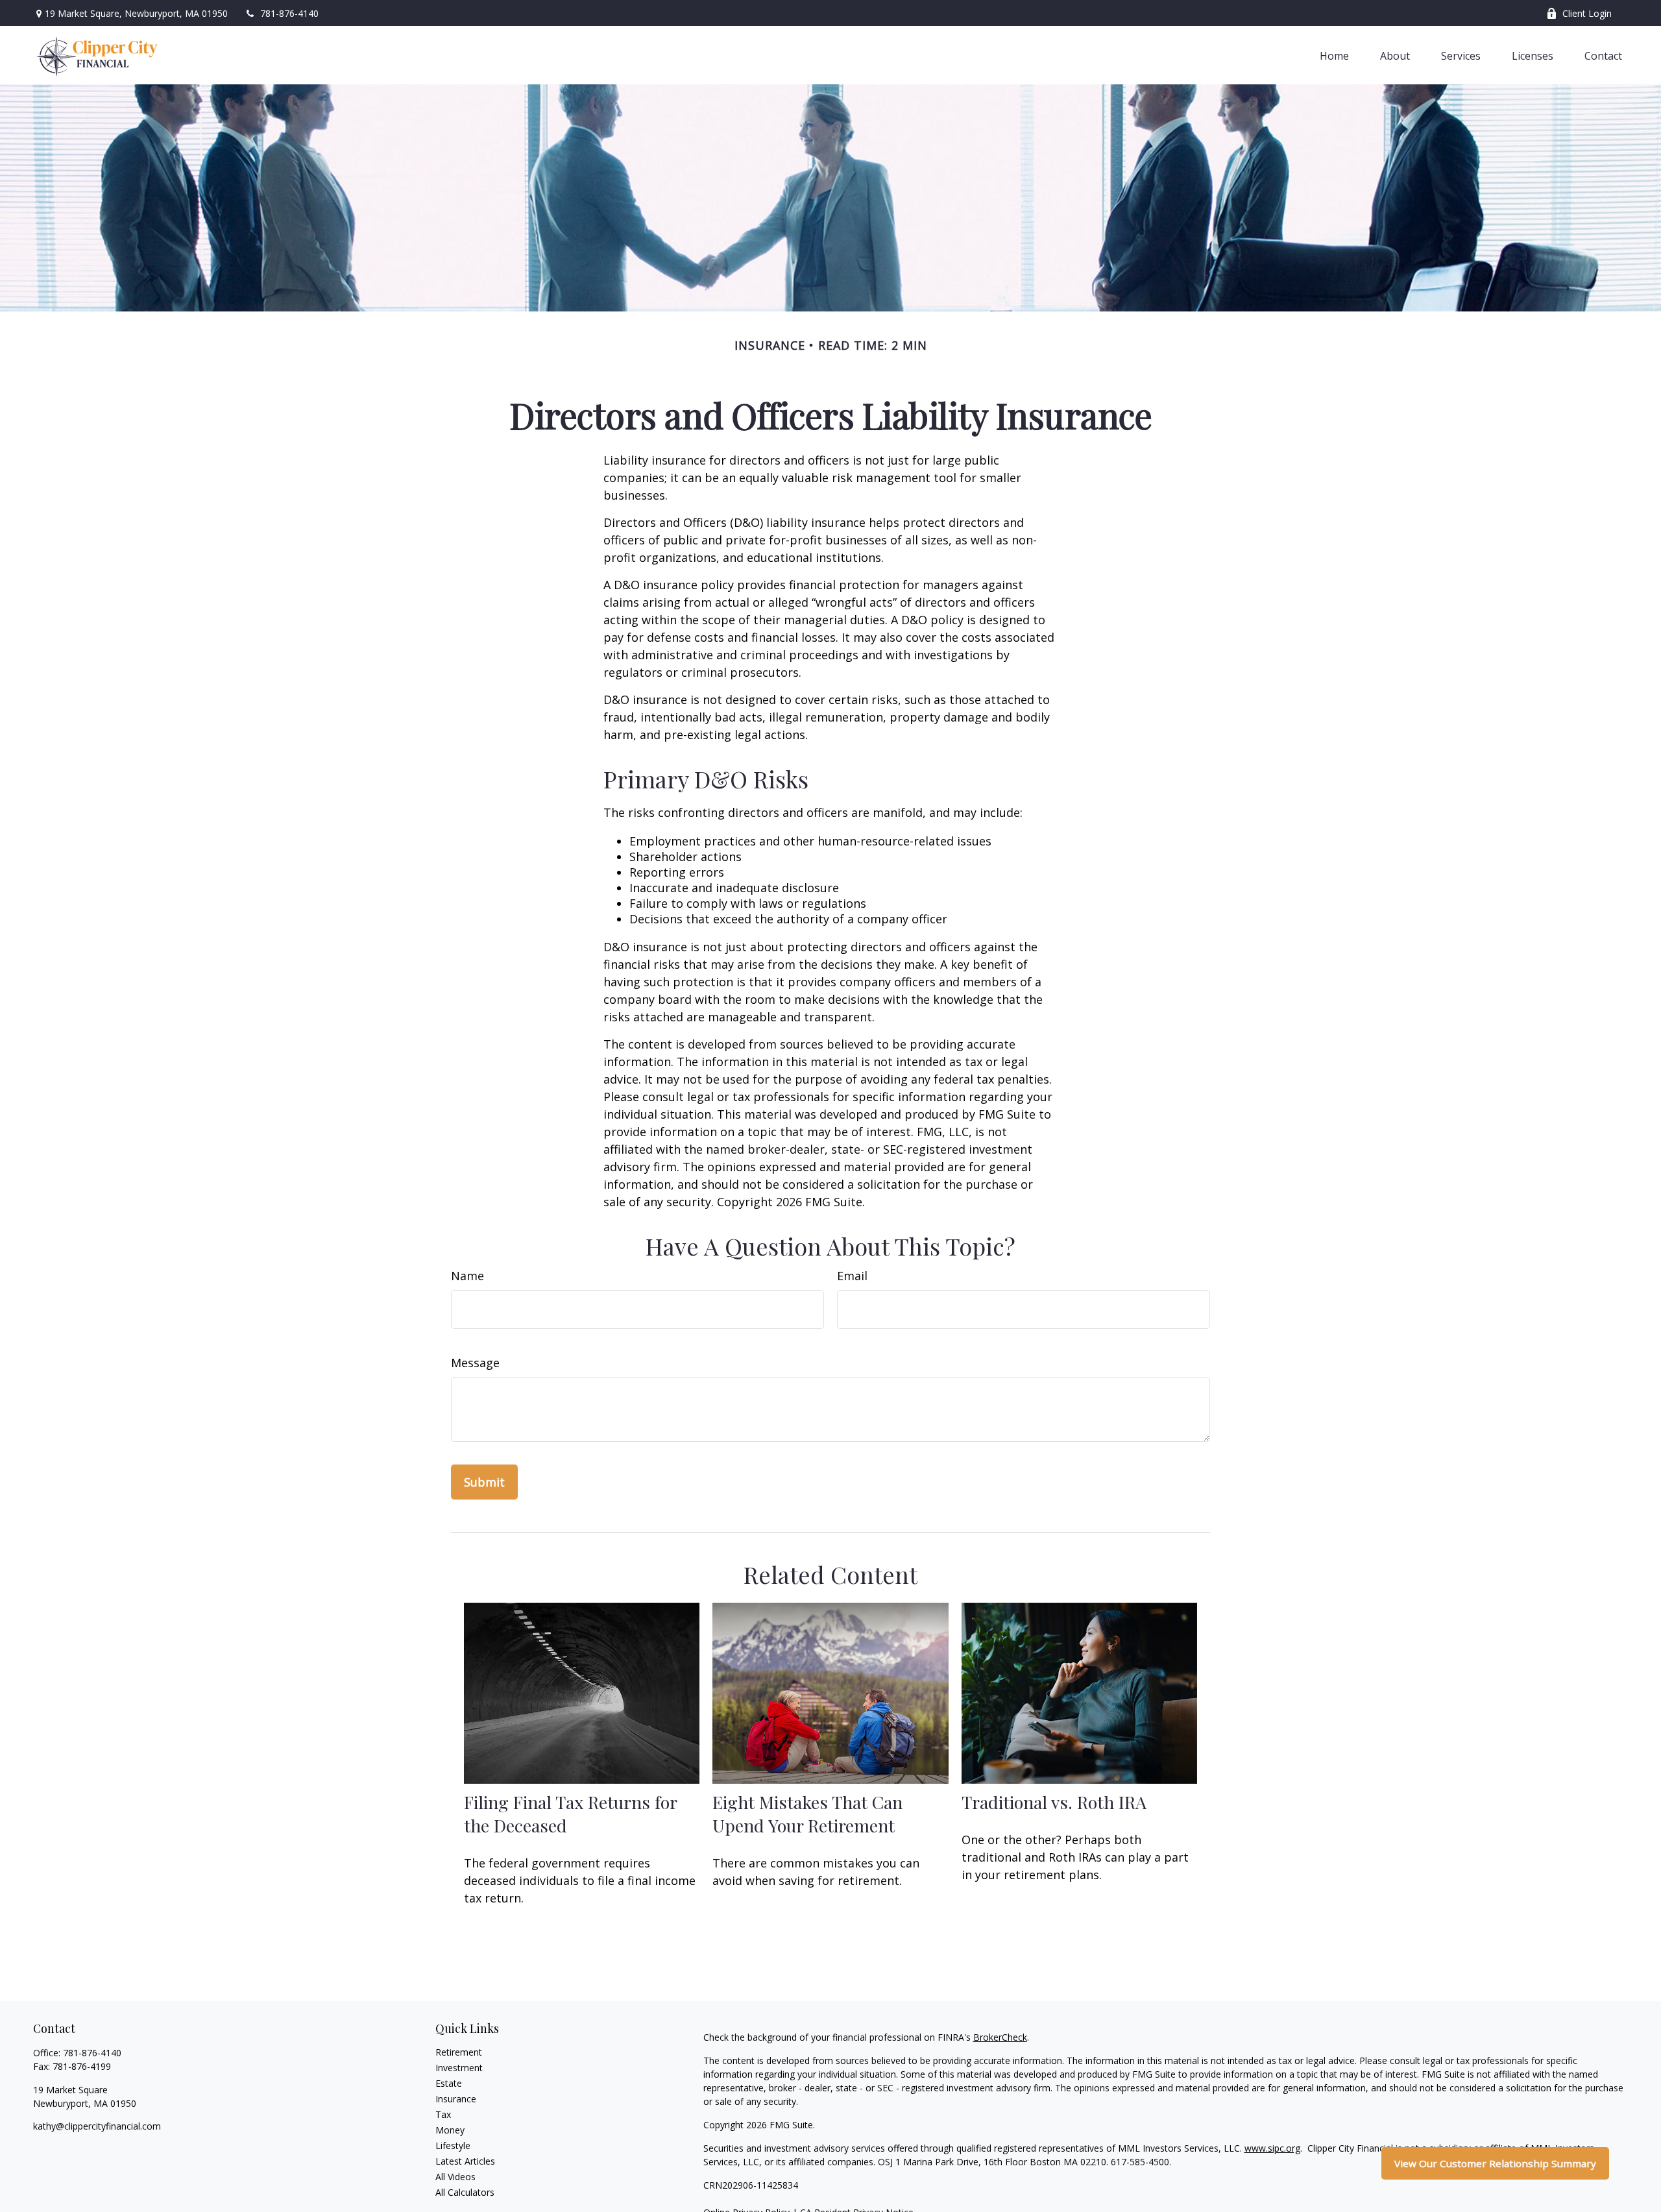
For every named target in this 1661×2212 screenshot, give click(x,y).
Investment (459, 2068)
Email (852, 1276)
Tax (443, 2114)
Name (467, 1276)
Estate (449, 2083)
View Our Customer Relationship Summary (1495, 2163)
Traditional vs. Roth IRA (1054, 1802)
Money (450, 2130)
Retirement (459, 2052)
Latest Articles (465, 2161)
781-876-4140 (289, 13)
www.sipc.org (1272, 2148)
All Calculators (465, 2192)
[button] (1334, 55)
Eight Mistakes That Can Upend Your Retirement (807, 1814)
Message (475, 1363)
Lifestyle (453, 2145)
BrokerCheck (1000, 2037)
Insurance (456, 2099)
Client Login (1587, 13)
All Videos (455, 2177)
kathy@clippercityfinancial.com (97, 2126)
